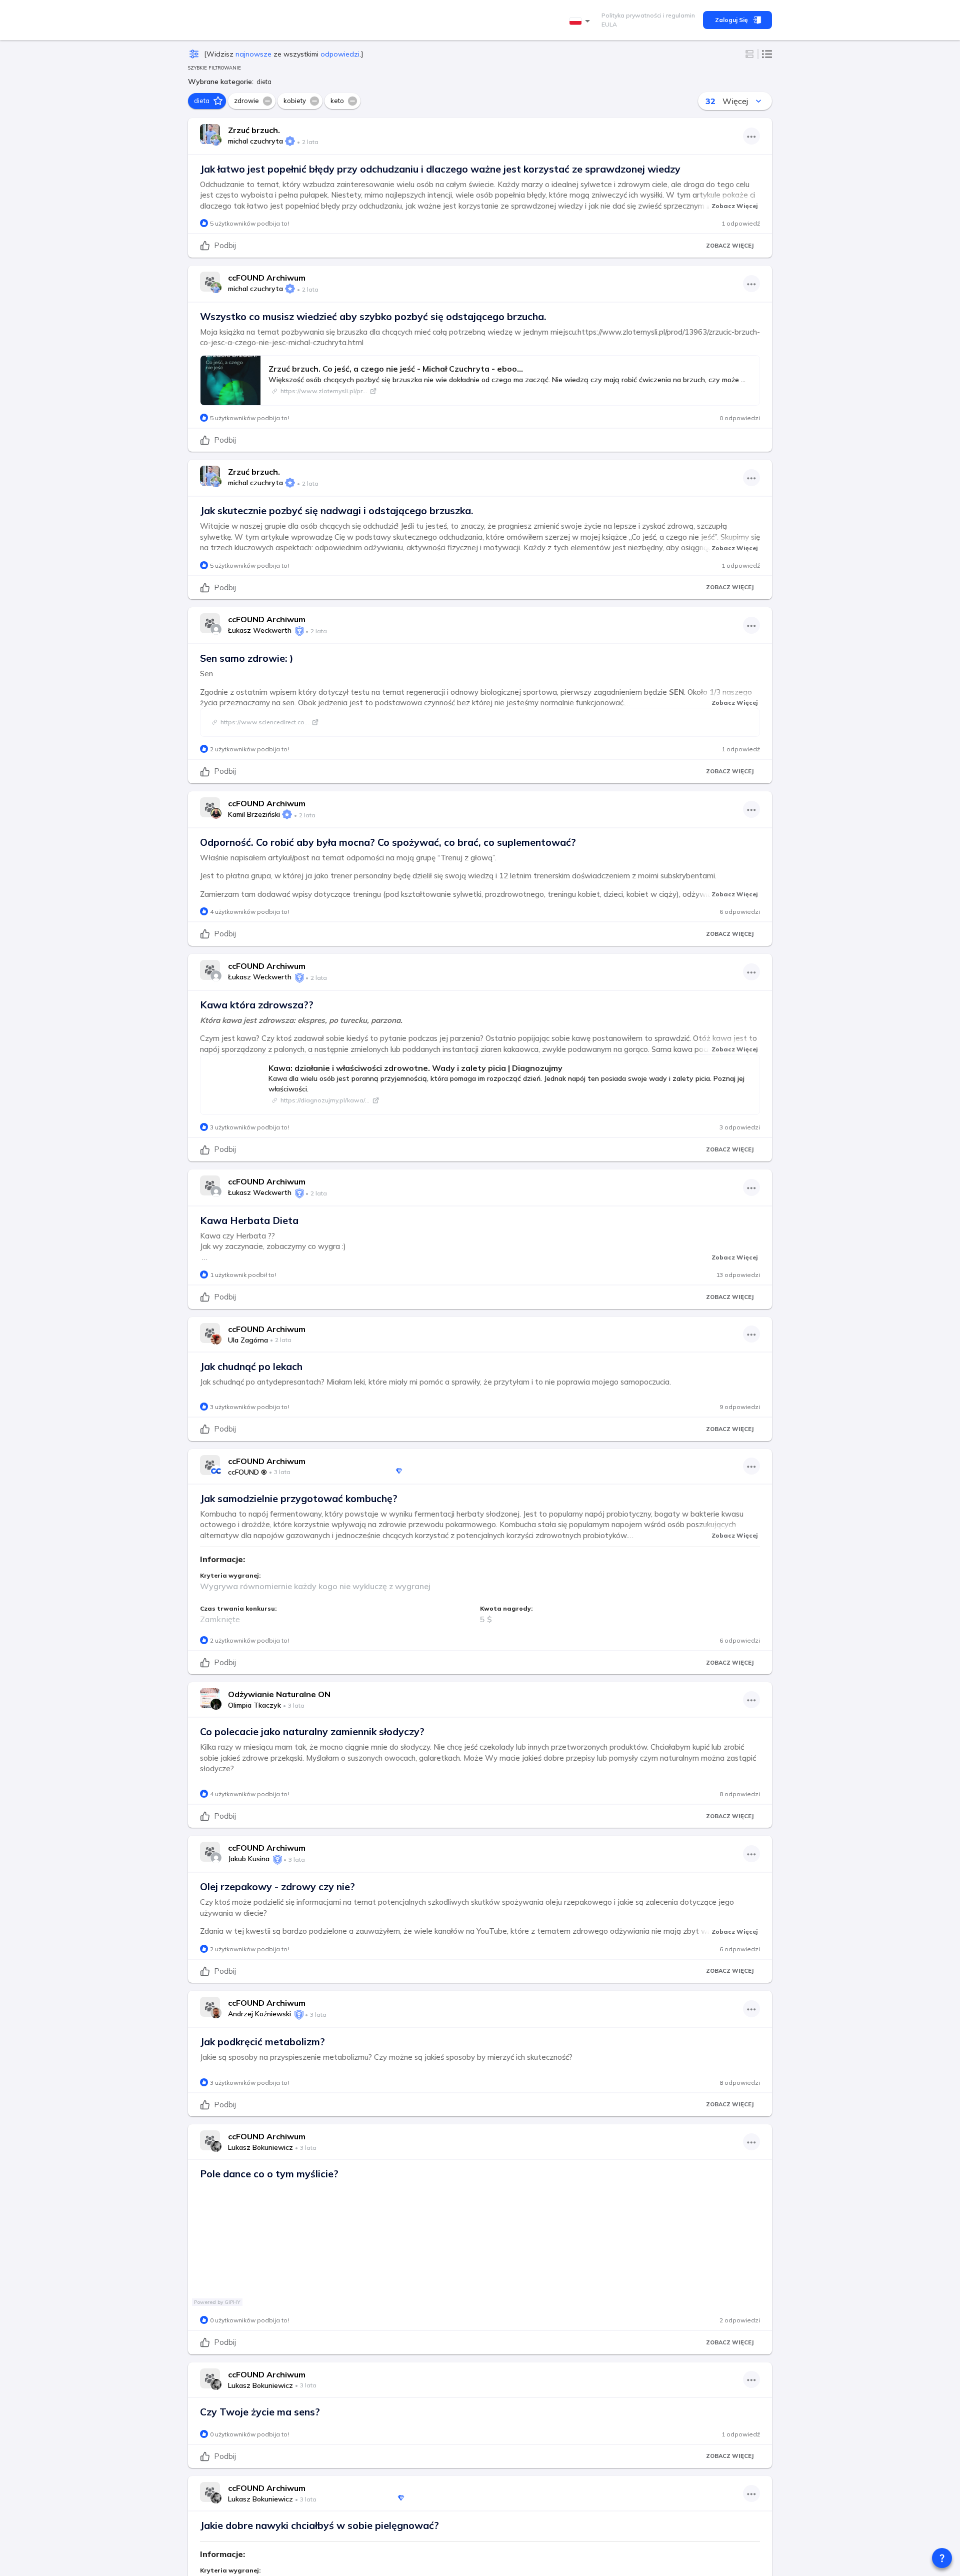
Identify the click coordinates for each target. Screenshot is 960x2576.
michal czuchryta (255, 141)
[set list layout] (767, 54)
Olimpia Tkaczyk (254, 1705)
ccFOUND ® (247, 1472)
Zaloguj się (731, 20)
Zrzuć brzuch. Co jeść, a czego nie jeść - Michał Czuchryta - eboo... (396, 369)
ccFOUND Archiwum (267, 278)
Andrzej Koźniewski (259, 2014)
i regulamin (678, 15)
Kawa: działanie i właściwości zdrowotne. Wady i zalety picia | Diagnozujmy (415, 1068)
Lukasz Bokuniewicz (260, 2147)
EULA (609, 24)
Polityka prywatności (631, 15)
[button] (207, 101)
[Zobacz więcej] (751, 136)
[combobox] (581, 21)
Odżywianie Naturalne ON (279, 1694)
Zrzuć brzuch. (254, 130)
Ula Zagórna (248, 1340)
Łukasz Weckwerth (260, 630)
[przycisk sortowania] (758, 101)
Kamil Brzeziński (254, 814)
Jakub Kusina (249, 1859)
